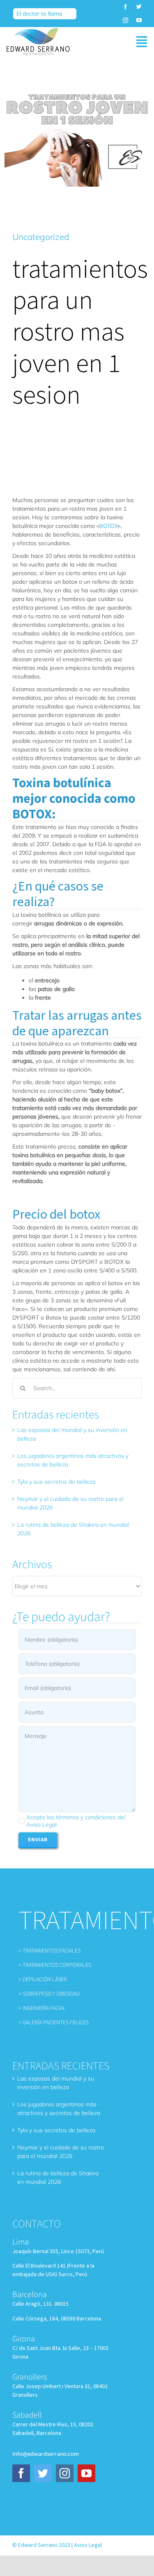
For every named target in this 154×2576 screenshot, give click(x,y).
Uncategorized (41, 237)
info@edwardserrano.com (46, 2454)
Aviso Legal (88, 2545)
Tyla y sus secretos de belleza (56, 1482)
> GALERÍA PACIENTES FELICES (54, 2023)
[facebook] (125, 7)
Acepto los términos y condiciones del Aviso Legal (76, 1821)
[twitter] (139, 7)
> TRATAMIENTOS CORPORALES (55, 1965)
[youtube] (139, 20)
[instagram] (125, 20)
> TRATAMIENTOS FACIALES (49, 1951)
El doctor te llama (39, 14)
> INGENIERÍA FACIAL (42, 2008)
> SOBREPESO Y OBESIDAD (49, 1994)
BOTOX (108, 526)
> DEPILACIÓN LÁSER (43, 1980)
